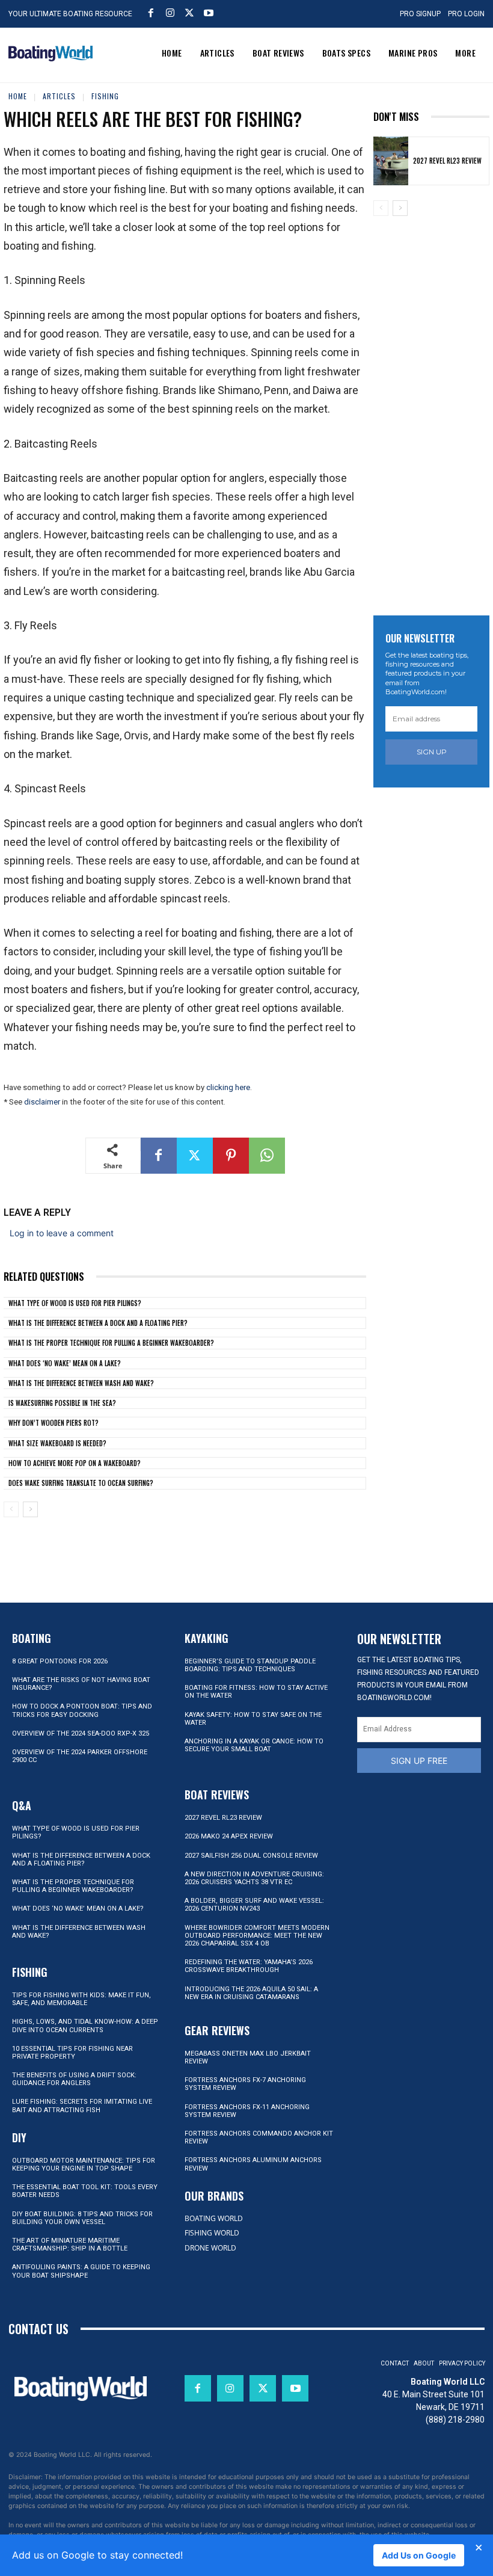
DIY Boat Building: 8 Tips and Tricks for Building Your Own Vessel (82, 2218)
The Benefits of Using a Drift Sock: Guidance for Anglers (74, 2079)
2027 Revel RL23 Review (447, 161)
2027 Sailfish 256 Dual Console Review (251, 1856)
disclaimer (42, 1102)
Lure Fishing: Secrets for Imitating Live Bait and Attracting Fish (82, 2106)
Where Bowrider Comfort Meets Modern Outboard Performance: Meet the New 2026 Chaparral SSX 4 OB (257, 1936)
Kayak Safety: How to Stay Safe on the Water (253, 1719)
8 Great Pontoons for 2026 (60, 1661)
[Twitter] (189, 13)
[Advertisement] (433, 408)
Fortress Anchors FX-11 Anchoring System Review (247, 2111)
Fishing (105, 96)
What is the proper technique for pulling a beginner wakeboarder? (111, 1343)
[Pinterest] (231, 1156)
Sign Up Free (419, 1761)
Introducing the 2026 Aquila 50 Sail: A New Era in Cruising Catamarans (251, 1993)
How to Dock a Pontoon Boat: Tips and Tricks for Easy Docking (82, 1710)
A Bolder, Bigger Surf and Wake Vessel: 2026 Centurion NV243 (254, 1905)
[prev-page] (11, 1509)
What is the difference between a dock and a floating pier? (98, 1323)
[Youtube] (209, 13)
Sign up (432, 752)
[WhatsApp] (267, 1156)
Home (18, 96)
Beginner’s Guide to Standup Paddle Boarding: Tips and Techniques (250, 1665)
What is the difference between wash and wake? (81, 1383)
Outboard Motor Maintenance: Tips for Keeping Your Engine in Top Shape (84, 2165)
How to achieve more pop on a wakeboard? (75, 1463)
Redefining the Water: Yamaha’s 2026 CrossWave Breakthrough (249, 1966)
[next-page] (30, 1509)
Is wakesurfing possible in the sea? (62, 1403)
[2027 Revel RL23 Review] (391, 161)
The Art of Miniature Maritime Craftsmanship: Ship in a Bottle (70, 2245)
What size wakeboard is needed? (57, 1443)
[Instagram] (170, 13)
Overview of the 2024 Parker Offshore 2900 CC (80, 1756)
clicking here (228, 1087)
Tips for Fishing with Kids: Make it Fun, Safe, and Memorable (81, 1999)
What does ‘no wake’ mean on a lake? (65, 1363)
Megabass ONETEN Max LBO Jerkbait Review (248, 2057)
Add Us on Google (419, 2555)
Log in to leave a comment (62, 1233)
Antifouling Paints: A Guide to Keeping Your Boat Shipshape (81, 2271)
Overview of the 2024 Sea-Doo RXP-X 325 (81, 1733)
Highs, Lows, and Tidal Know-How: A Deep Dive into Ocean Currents (85, 2026)
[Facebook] (151, 13)
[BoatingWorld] (51, 54)
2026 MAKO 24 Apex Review (229, 1836)
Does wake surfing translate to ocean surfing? (81, 1483)
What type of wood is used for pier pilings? (75, 1303)
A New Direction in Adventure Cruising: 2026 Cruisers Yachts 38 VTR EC (254, 1878)
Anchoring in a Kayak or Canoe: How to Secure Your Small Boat (254, 1745)
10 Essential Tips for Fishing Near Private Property (72, 2053)
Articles (59, 96)
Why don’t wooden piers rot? (54, 1423)
